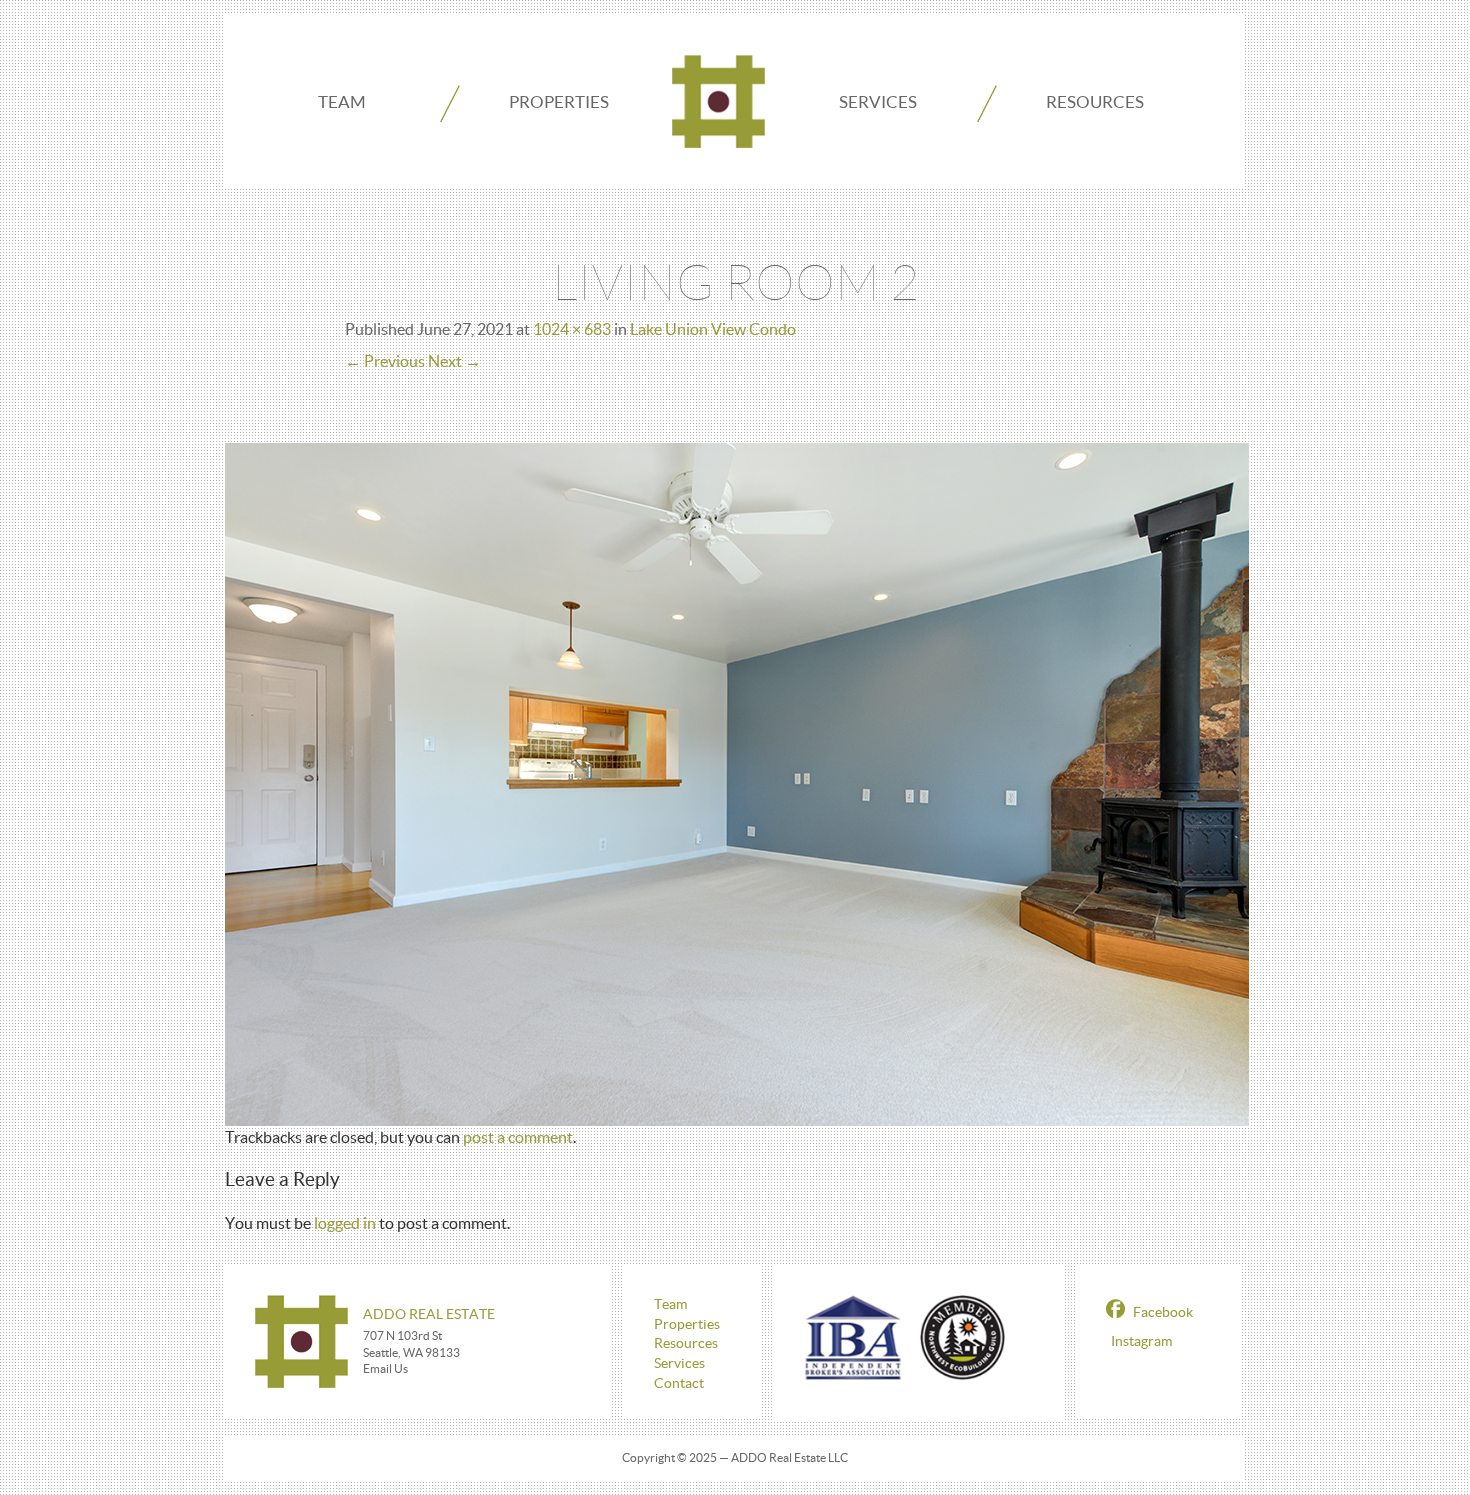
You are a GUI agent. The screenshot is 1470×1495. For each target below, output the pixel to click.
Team (342, 101)
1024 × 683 (572, 329)
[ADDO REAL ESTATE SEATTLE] (718, 101)
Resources (1095, 101)
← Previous (385, 361)
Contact (679, 1383)
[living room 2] (737, 782)
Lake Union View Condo (713, 329)
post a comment (518, 1137)
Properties (559, 101)
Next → (454, 361)
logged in (345, 1223)
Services (878, 101)
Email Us (385, 1368)
